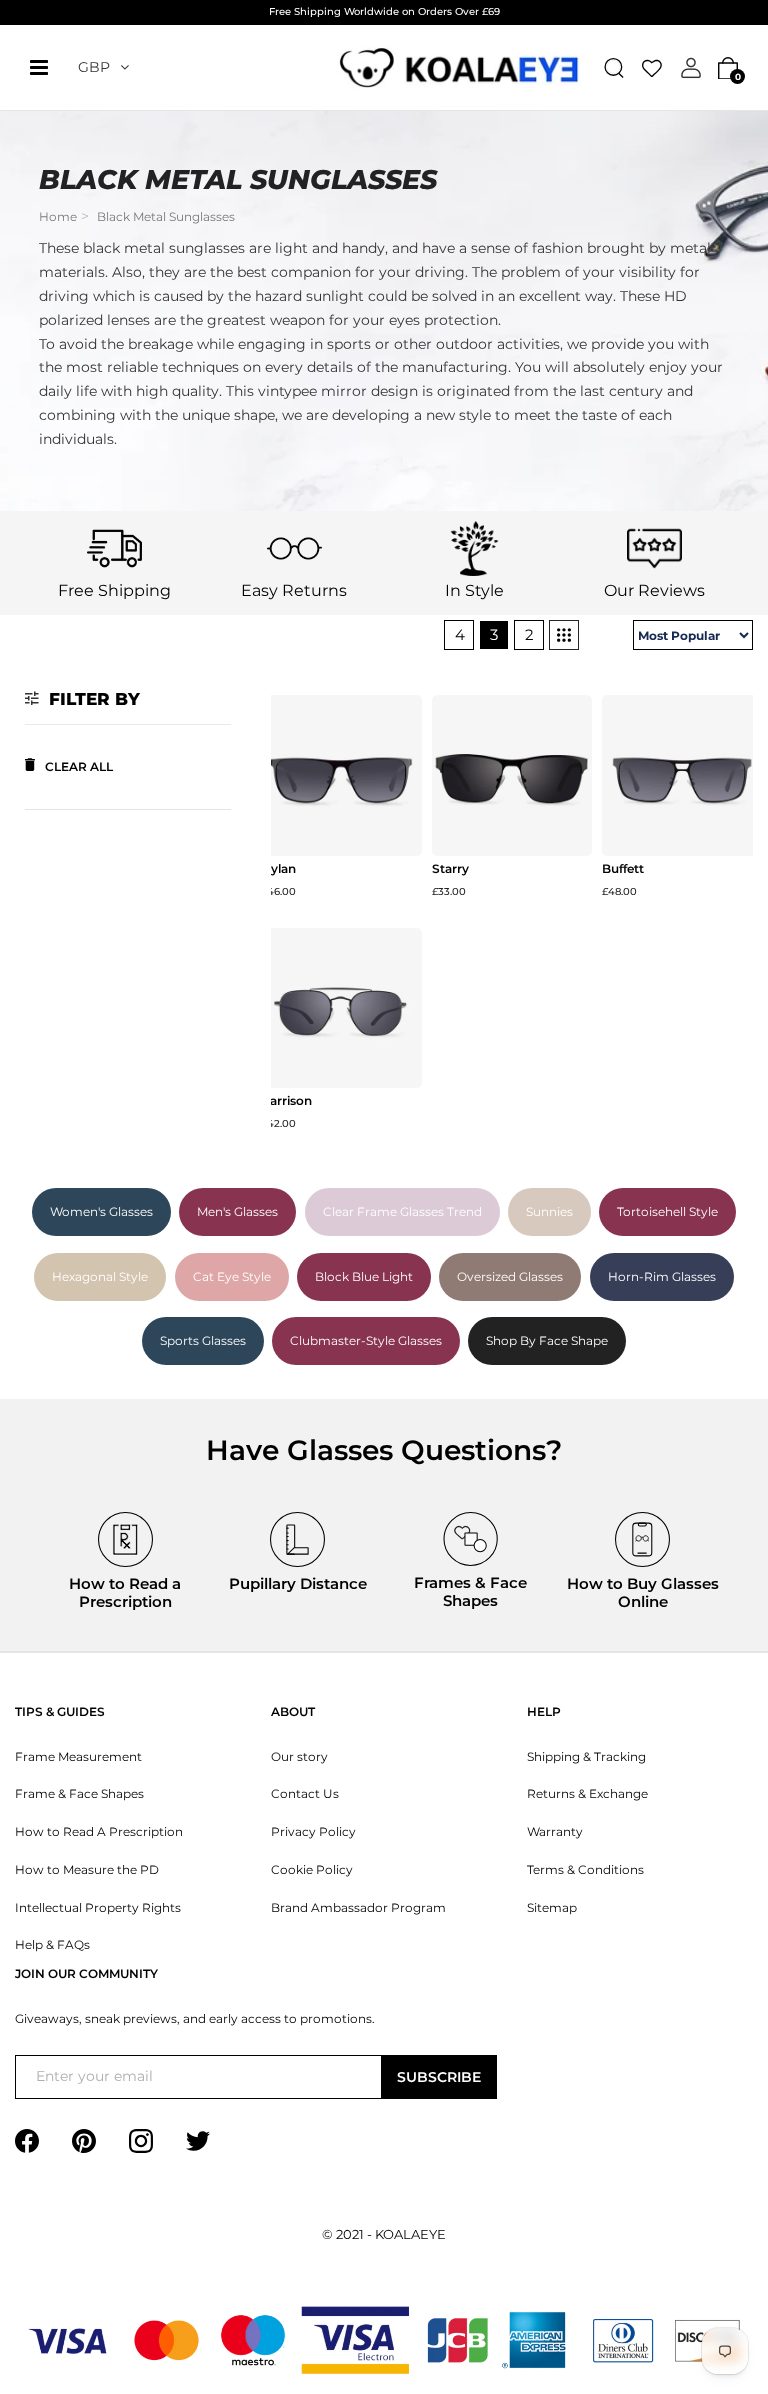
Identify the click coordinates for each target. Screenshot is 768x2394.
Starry (450, 869)
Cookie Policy (312, 1870)
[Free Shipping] (114, 547)
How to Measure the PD (87, 1870)
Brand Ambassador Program (358, 1908)
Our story (299, 1757)
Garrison (286, 1101)
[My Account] (691, 67)
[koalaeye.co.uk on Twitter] (198, 2140)
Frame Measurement (78, 1757)
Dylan (278, 869)
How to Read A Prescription (99, 1832)
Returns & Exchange (587, 1794)
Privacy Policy (313, 1832)
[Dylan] (341, 775)
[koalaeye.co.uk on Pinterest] (84, 2140)
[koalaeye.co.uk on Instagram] (141, 2140)
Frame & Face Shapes (79, 1794)
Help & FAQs (52, 1945)
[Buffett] (682, 775)
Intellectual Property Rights (98, 1908)
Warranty (555, 1832)
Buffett (623, 869)
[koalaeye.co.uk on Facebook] (27, 2140)
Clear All (79, 766)
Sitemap (552, 1908)
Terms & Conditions (585, 1870)
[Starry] (512, 775)
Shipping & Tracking (586, 1757)
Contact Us (305, 1794)
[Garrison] (341, 1008)
